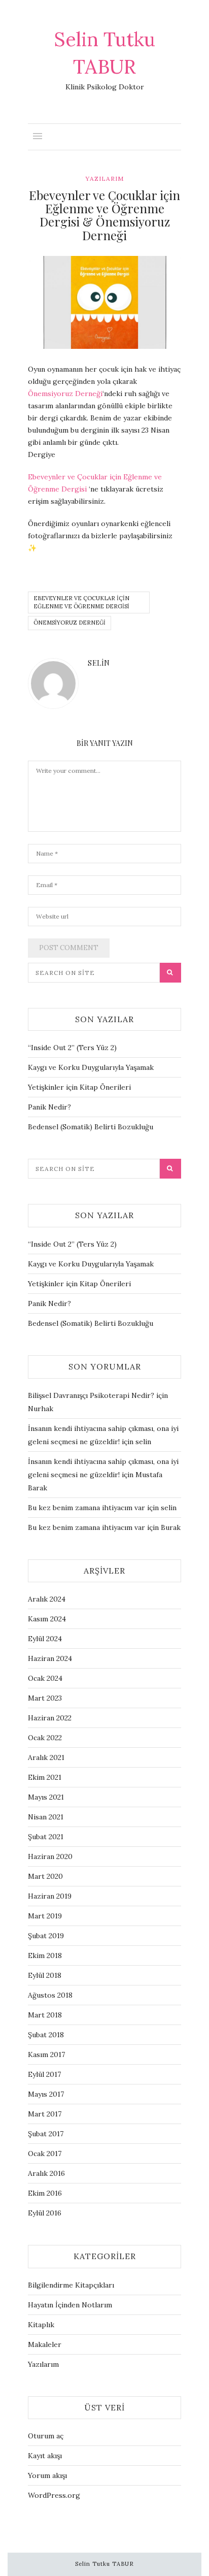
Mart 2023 (45, 1698)
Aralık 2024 (47, 1599)
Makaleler (45, 2344)
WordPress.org (54, 2495)
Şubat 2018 (46, 2035)
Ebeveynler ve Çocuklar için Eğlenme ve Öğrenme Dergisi (81, 602)
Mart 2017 (45, 2114)
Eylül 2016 (45, 2213)
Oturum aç (46, 2436)
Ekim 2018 (45, 1955)
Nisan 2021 (46, 1817)
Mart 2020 (45, 1876)
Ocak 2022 (45, 1738)
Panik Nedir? (49, 1107)
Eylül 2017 (44, 2074)
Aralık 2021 (46, 1757)
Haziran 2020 (50, 1856)
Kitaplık (41, 2325)
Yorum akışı (47, 2475)
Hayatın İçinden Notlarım (70, 2305)
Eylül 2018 (45, 1975)
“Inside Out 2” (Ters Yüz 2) (72, 1048)
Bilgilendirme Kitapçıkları (71, 2285)
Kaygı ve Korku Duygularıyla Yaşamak (91, 1067)
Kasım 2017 (46, 2055)
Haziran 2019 (50, 1896)
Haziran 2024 (50, 1658)
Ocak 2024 (45, 1678)
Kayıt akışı (45, 2456)
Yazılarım (104, 178)
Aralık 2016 (46, 2173)
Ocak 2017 (45, 2154)
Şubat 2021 (46, 1837)
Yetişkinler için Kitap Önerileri (79, 1087)
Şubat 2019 (46, 1936)
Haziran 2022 (50, 1718)
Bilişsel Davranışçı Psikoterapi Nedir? (91, 1395)
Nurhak (41, 1409)
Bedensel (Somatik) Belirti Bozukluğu (91, 1127)
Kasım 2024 (47, 1619)
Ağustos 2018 (50, 1995)
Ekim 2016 (45, 2193)
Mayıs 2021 (46, 1797)
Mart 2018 (45, 2015)
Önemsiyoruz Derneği (65, 394)
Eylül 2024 (45, 1639)
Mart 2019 (45, 1916)
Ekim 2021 (45, 1777)
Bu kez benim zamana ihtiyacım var (86, 1508)
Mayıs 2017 (46, 2094)
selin (99, 663)
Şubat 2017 (46, 2134)
